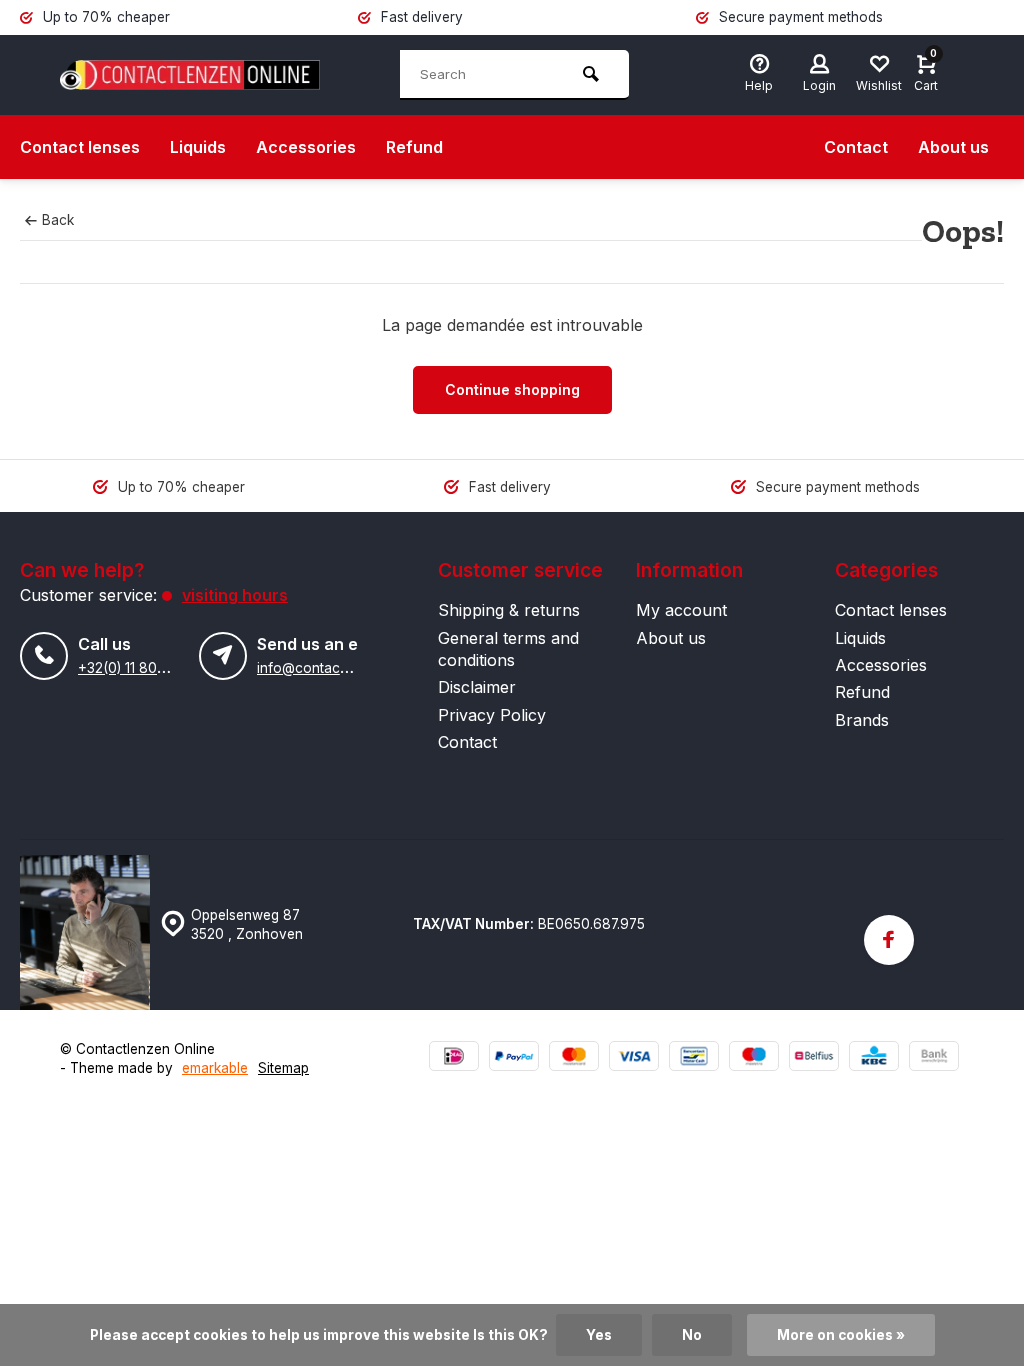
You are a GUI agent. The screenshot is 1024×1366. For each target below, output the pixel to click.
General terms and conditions (508, 649)
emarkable (215, 1068)
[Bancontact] (694, 1058)
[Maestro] (754, 1058)
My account (681, 610)
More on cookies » (841, 1335)
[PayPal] (514, 1058)
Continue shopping (512, 389)
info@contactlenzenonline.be (351, 668)
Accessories (306, 147)
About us (953, 147)
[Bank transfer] (934, 1058)
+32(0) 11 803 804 (136, 668)
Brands (862, 720)
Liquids (198, 147)
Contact (856, 147)
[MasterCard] (574, 1058)
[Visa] (634, 1058)
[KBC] (874, 1058)
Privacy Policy (492, 715)
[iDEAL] (454, 1058)
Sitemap (283, 1068)
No (692, 1335)
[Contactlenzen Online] (190, 75)
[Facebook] (889, 940)
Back (58, 220)
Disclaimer (477, 687)
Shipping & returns (509, 610)
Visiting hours (235, 595)
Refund (414, 147)
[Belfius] (814, 1058)
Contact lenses (80, 147)
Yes (599, 1335)
